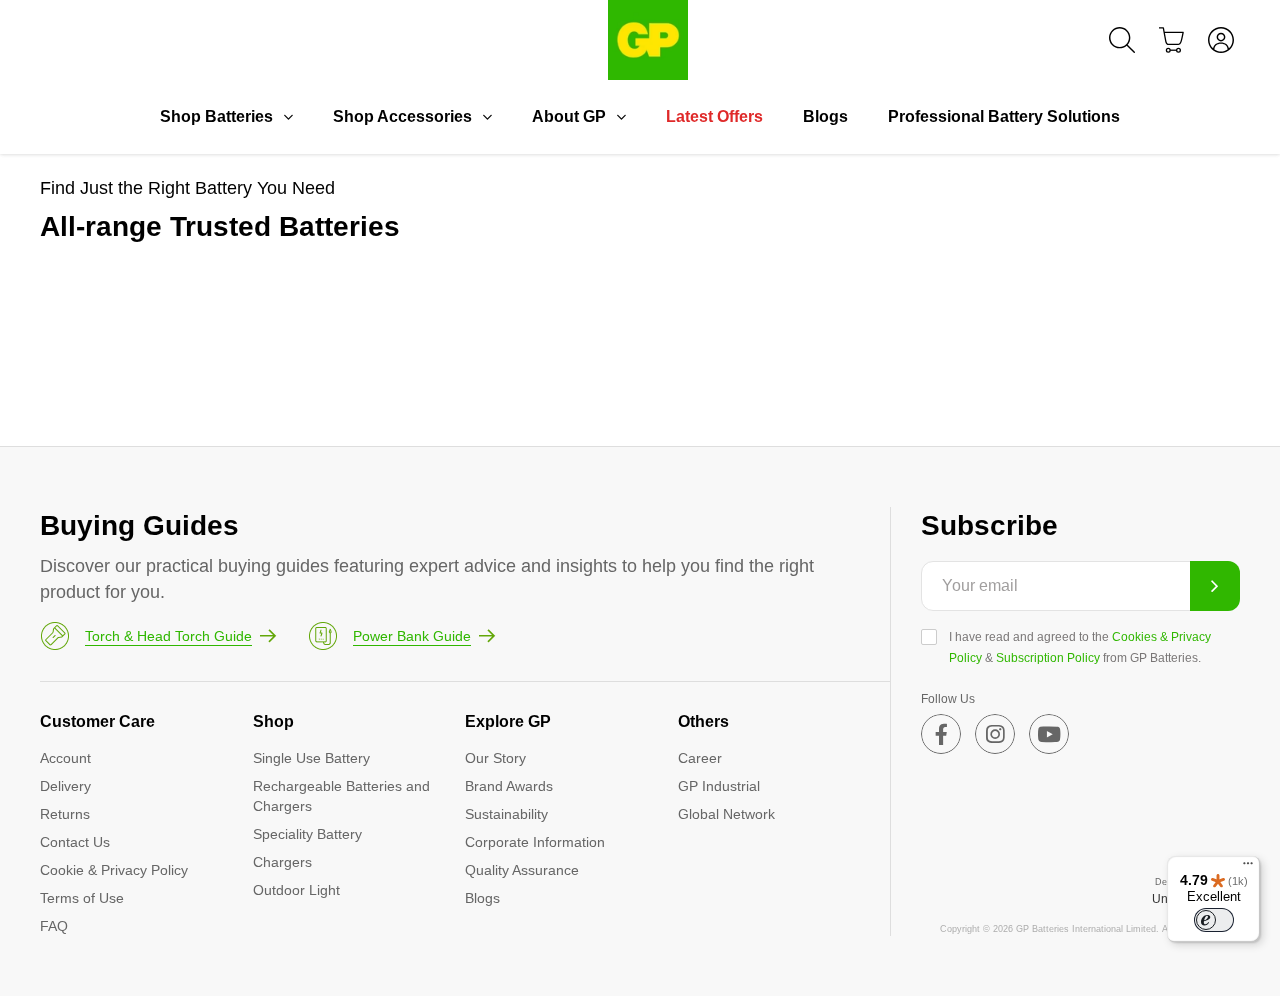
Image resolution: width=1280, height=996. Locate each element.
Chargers (282, 862)
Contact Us (75, 842)
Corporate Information (535, 842)
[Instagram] (995, 734)
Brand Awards (509, 786)
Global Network (726, 814)
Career (700, 758)
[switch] (1214, 920)
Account (65, 758)
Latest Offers (714, 116)
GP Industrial (719, 786)
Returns (65, 814)
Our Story (495, 758)
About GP (569, 116)
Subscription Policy (1048, 658)
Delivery (65, 786)
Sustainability (506, 814)
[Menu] (1248, 868)
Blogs (825, 116)
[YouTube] (1049, 734)
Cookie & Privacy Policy (114, 870)
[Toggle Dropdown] (288, 117)
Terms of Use (82, 898)
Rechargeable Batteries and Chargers (341, 796)
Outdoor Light (296, 890)
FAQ (54, 926)
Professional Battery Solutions (1004, 116)
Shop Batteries (216, 116)
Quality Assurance (522, 870)
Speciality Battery (307, 834)
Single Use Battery (311, 758)
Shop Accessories (402, 116)
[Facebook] (941, 734)
